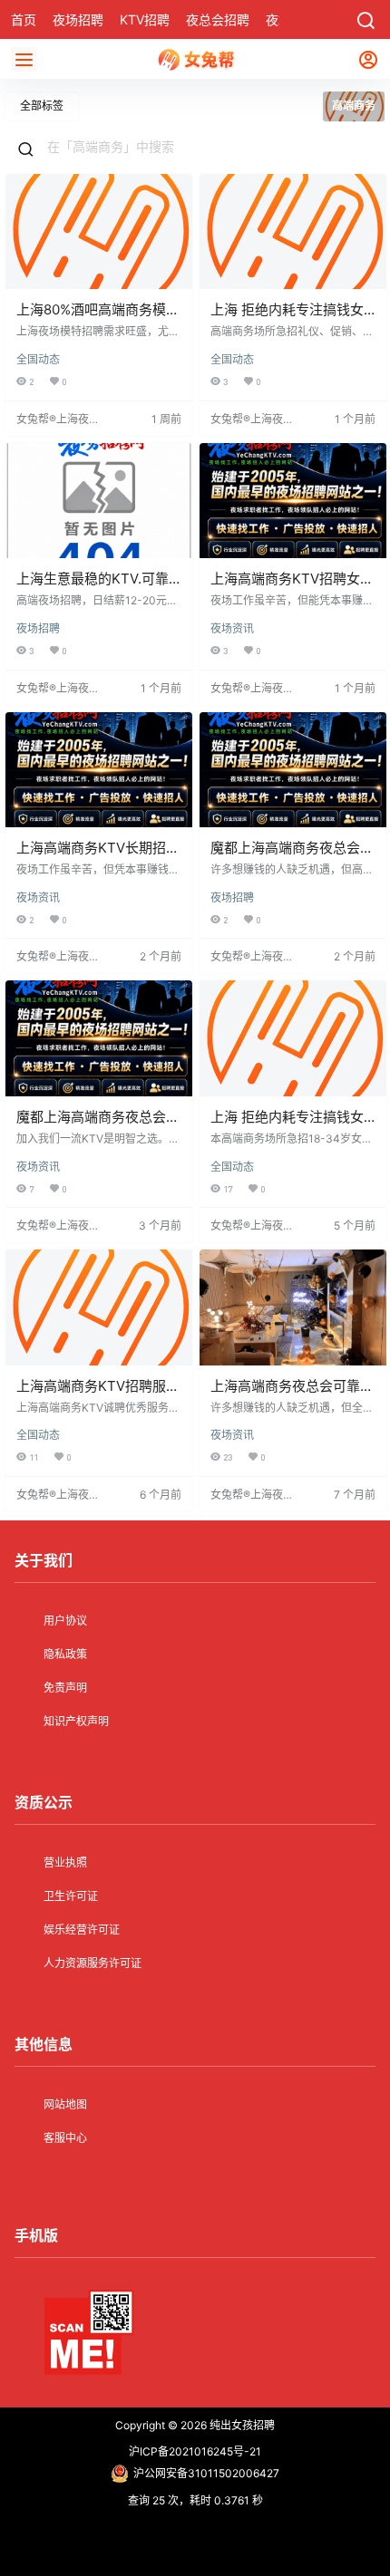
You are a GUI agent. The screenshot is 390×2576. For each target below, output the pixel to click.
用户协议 (65, 1621)
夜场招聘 (38, 628)
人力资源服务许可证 (93, 1963)
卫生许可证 (71, 1896)
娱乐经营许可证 (82, 1930)
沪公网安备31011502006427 (206, 2473)
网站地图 (65, 2104)
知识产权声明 (76, 1721)
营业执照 (65, 1862)
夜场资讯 (232, 628)
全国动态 (38, 359)
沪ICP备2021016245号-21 (195, 2451)
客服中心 (65, 2138)
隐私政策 (65, 1654)
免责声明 (65, 1688)
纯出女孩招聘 (241, 2425)
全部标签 (42, 106)
